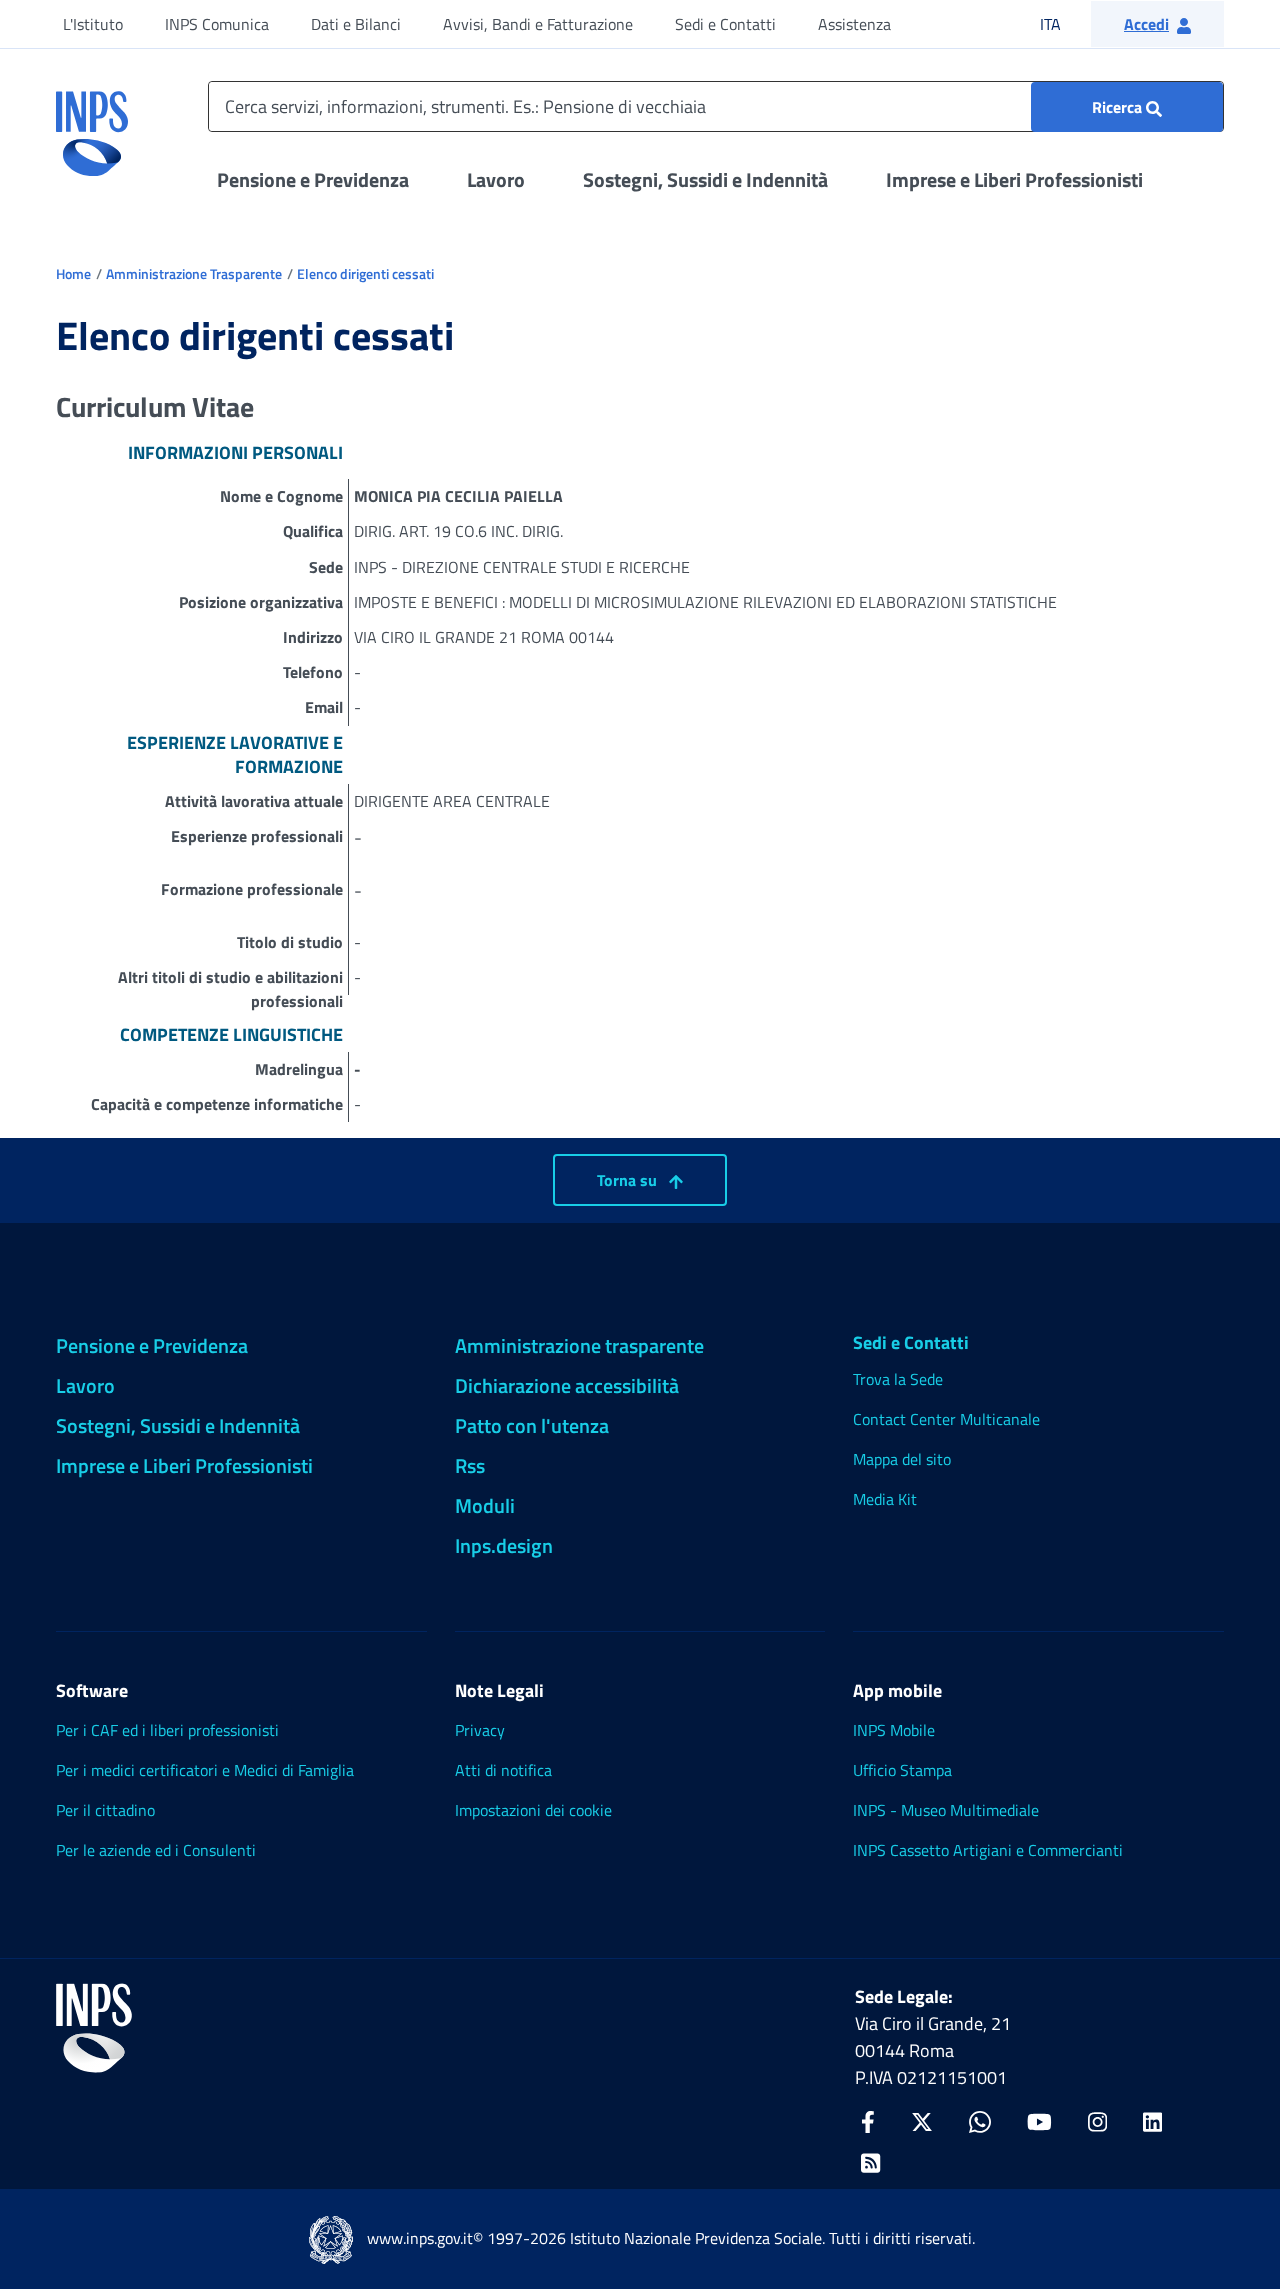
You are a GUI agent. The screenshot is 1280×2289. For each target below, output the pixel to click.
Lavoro (496, 179)
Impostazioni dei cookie (533, 1810)
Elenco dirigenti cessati (365, 273)
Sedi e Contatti (725, 24)
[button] (1157, 24)
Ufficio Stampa (902, 1770)
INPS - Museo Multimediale (946, 1810)
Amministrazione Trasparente (194, 273)
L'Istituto (93, 24)
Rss (470, 1465)
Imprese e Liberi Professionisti (1014, 179)
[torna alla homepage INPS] (92, 126)
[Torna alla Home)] (94, 2028)
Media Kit (885, 1499)
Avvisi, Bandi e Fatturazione (538, 24)
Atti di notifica (503, 1770)
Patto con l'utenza (532, 1425)
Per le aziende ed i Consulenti (156, 1850)
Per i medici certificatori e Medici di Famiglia (205, 1770)
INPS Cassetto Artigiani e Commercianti (988, 1850)
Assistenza (854, 24)
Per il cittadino (105, 1810)
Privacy (480, 1730)
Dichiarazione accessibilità (567, 1385)
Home (73, 273)
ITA (1063, 23)
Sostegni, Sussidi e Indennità (705, 179)
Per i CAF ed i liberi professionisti (167, 1730)
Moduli (485, 1505)
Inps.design (504, 1545)
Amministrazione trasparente (579, 1345)
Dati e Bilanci (356, 24)
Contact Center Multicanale (946, 1419)
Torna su (629, 1180)
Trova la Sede (898, 1379)
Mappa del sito (902, 1459)
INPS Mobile (894, 1730)
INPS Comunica (217, 24)
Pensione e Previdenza (313, 179)
